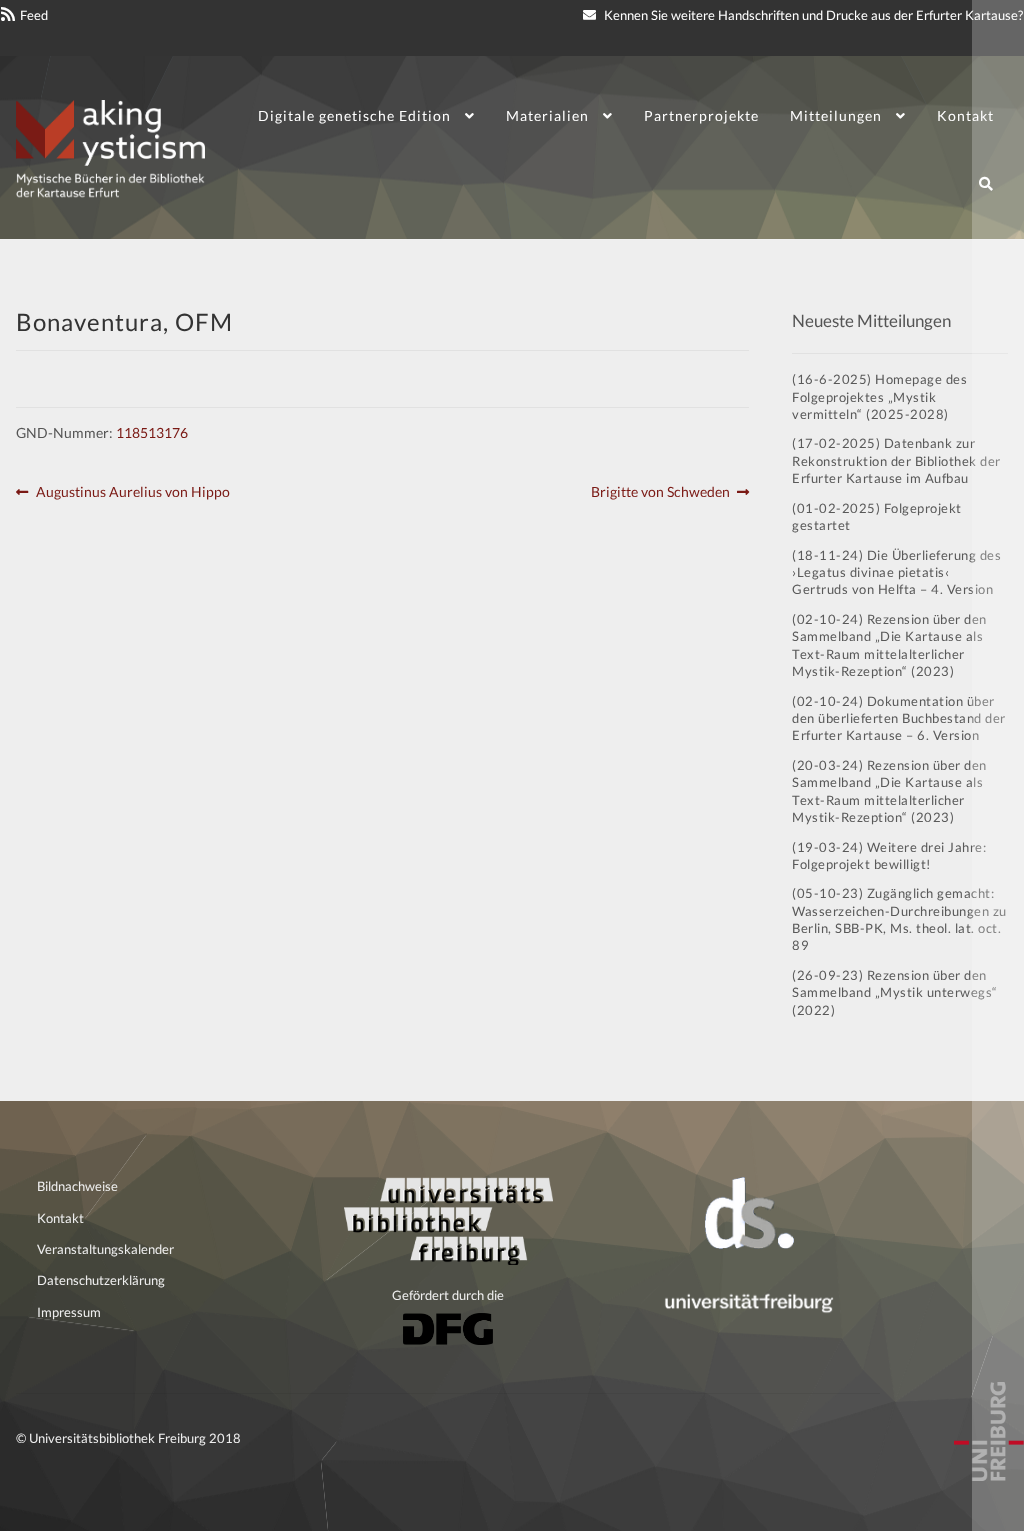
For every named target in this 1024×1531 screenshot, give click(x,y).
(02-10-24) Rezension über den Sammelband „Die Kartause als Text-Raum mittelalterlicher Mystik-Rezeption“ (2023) (889, 645)
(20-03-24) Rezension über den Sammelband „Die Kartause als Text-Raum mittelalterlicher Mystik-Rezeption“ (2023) (889, 791)
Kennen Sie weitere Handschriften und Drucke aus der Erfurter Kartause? (812, 15)
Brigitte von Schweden (660, 493)
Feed (34, 15)
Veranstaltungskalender (105, 1249)
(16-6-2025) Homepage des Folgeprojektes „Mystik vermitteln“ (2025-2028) (879, 396)
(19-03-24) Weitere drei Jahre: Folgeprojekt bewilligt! (889, 855)
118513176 (152, 432)
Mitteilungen (836, 115)
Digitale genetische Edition (354, 115)
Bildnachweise (77, 1186)
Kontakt (965, 115)
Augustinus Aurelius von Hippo (132, 493)
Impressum (69, 1312)
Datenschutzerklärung (101, 1280)
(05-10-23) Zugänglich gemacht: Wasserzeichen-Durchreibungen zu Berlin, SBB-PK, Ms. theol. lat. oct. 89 (899, 919)
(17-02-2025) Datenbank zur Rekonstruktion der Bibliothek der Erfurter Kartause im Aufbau (896, 460)
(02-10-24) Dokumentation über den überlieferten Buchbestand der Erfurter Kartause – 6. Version (899, 718)
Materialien (547, 115)
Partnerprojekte (701, 115)
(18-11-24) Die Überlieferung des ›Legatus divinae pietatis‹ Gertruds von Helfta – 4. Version (896, 572)
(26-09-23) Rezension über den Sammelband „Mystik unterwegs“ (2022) (895, 992)
